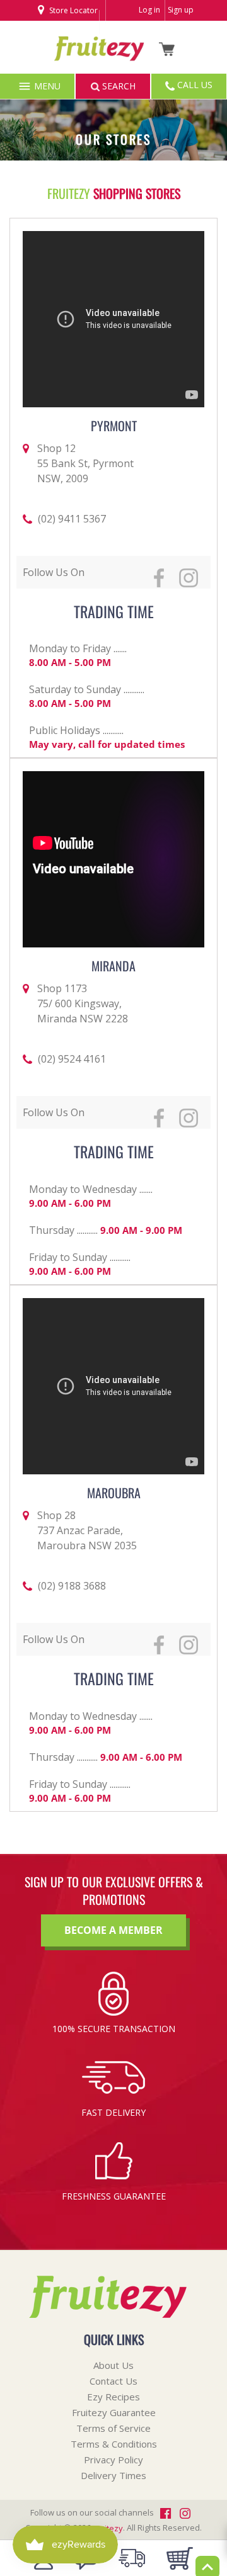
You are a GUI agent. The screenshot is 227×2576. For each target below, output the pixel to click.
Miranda (113, 966)
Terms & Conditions (114, 2444)
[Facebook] (64, 31)
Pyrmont (114, 426)
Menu (46, 86)
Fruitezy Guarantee (114, 2412)
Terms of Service (113, 2428)
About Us (113, 2365)
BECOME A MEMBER (113, 1930)
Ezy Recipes (113, 2397)
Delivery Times (113, 2475)
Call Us (194, 85)
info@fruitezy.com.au (81, 68)
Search (118, 86)
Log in (149, 10)
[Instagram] (81, 31)
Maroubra (114, 1493)
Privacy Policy (113, 2460)
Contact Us (113, 2381)
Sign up (181, 10)
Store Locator (73, 10)
